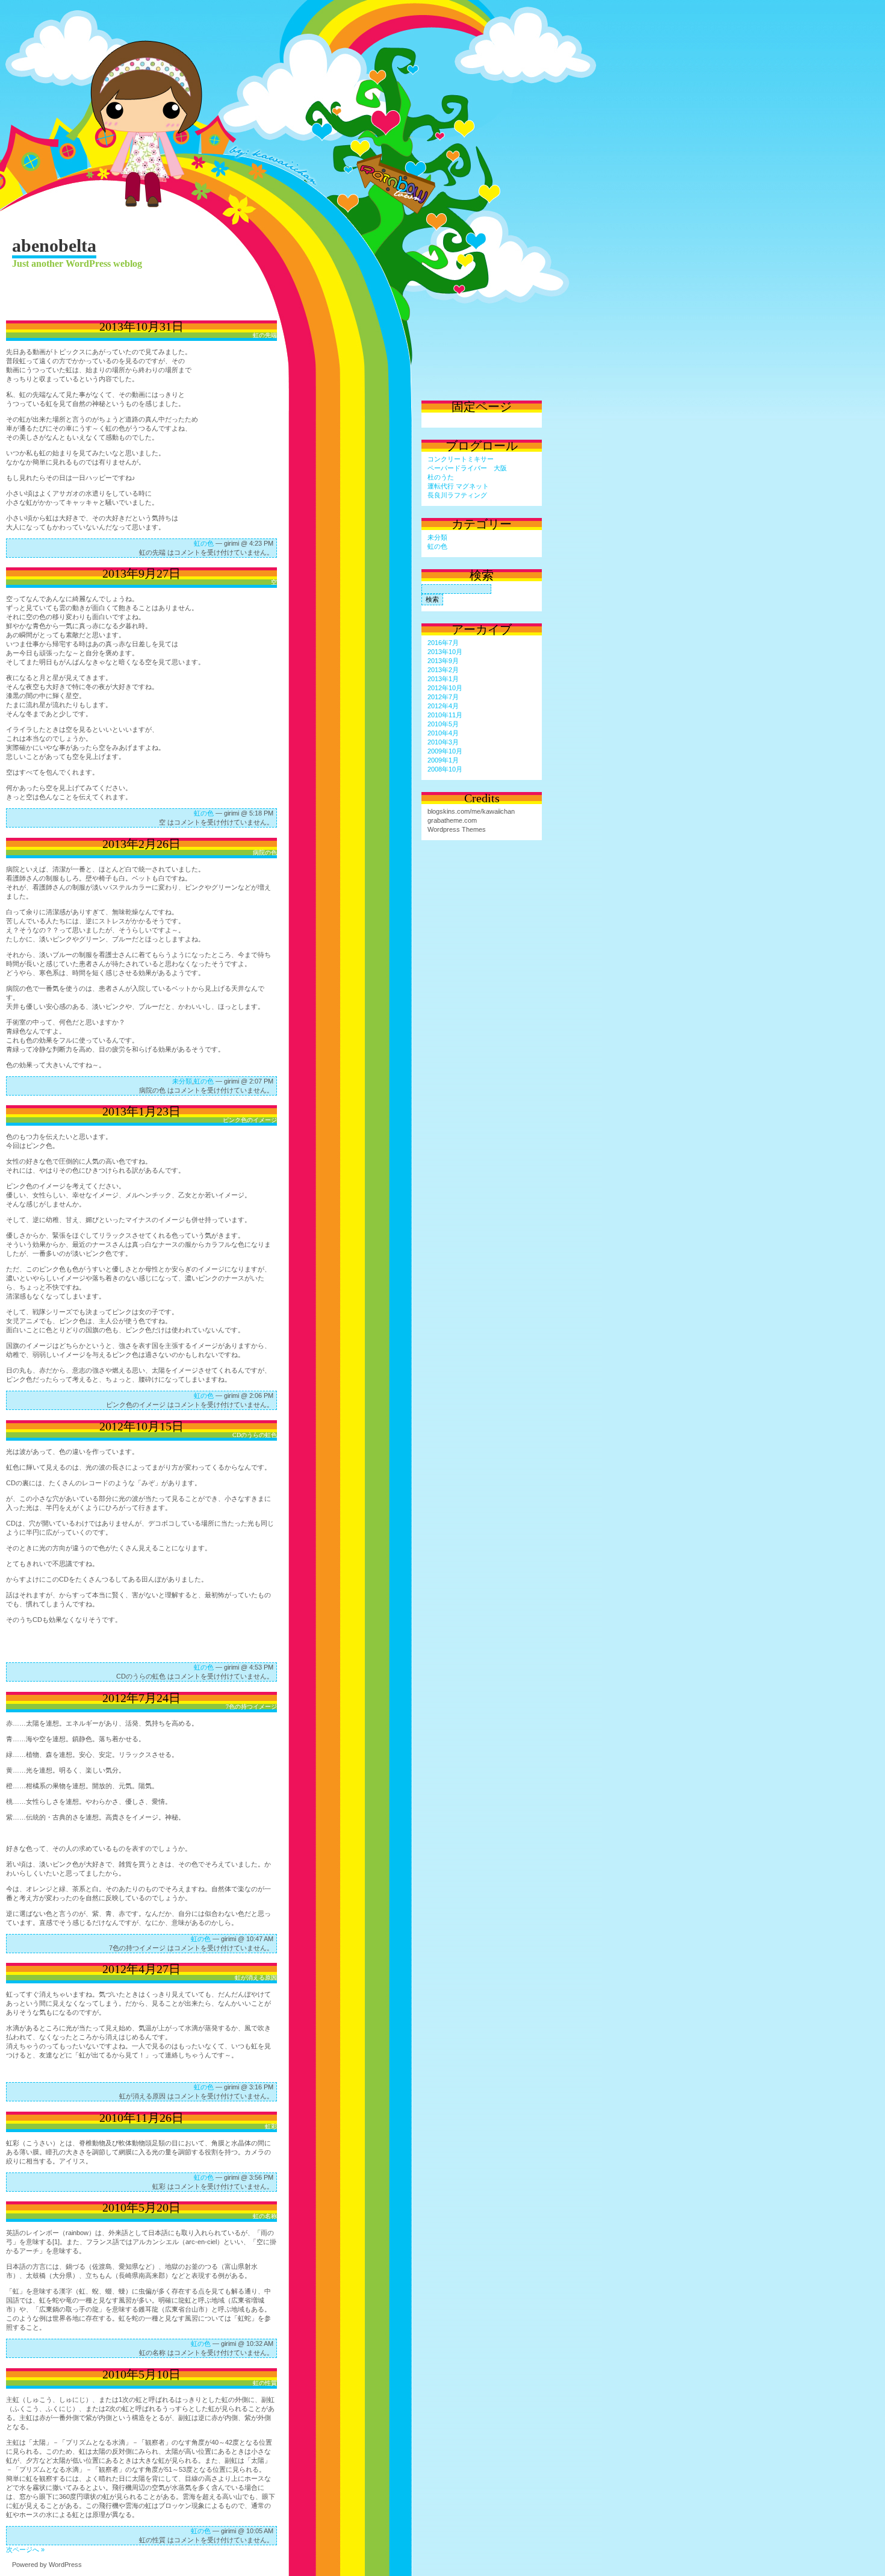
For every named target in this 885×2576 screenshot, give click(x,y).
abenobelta (54, 245)
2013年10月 (445, 652)
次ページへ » (25, 2549)
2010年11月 (445, 715)
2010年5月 (443, 724)
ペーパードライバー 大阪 (467, 468)
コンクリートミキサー (461, 459)
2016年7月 (443, 643)
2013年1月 (443, 679)
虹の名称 (265, 2216)
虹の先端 (265, 335)
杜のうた (441, 477)
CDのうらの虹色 (255, 1435)
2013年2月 (443, 670)
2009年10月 (445, 751)
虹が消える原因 (256, 1978)
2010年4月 (443, 733)
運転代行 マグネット (458, 486)
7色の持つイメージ (251, 1707)
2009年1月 (443, 760)
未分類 (182, 1081)
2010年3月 (443, 742)
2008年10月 (445, 769)
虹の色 (204, 543)
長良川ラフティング (457, 495)
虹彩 (271, 2126)
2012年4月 (443, 706)
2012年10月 (445, 688)
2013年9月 (443, 661)
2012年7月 (443, 697)
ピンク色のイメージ (250, 1120)
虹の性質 (265, 2383)
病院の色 (265, 853)
